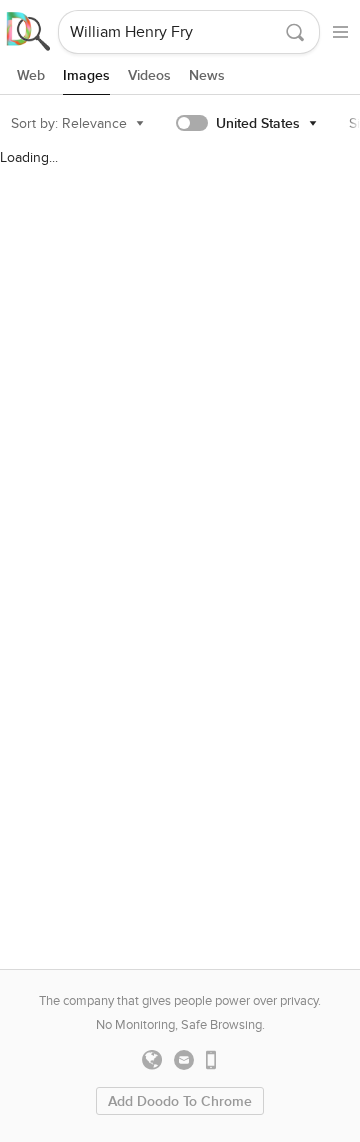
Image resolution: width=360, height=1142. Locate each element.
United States (258, 123)
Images (86, 75)
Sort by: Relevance (69, 123)
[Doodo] (29, 32)
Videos (149, 75)
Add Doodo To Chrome (180, 1101)
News (207, 75)
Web (31, 75)
